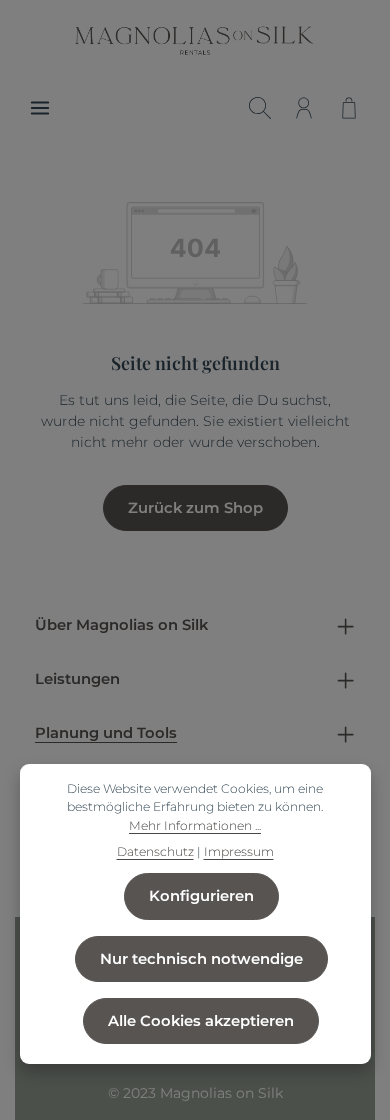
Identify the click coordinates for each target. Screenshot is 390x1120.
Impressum (239, 851)
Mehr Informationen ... (195, 825)
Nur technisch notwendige (201, 959)
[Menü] (40, 108)
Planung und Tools (106, 733)
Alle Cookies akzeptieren (201, 1021)
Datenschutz (155, 851)
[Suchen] (260, 108)
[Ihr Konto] (304, 108)
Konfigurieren (201, 896)
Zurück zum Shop (195, 508)
